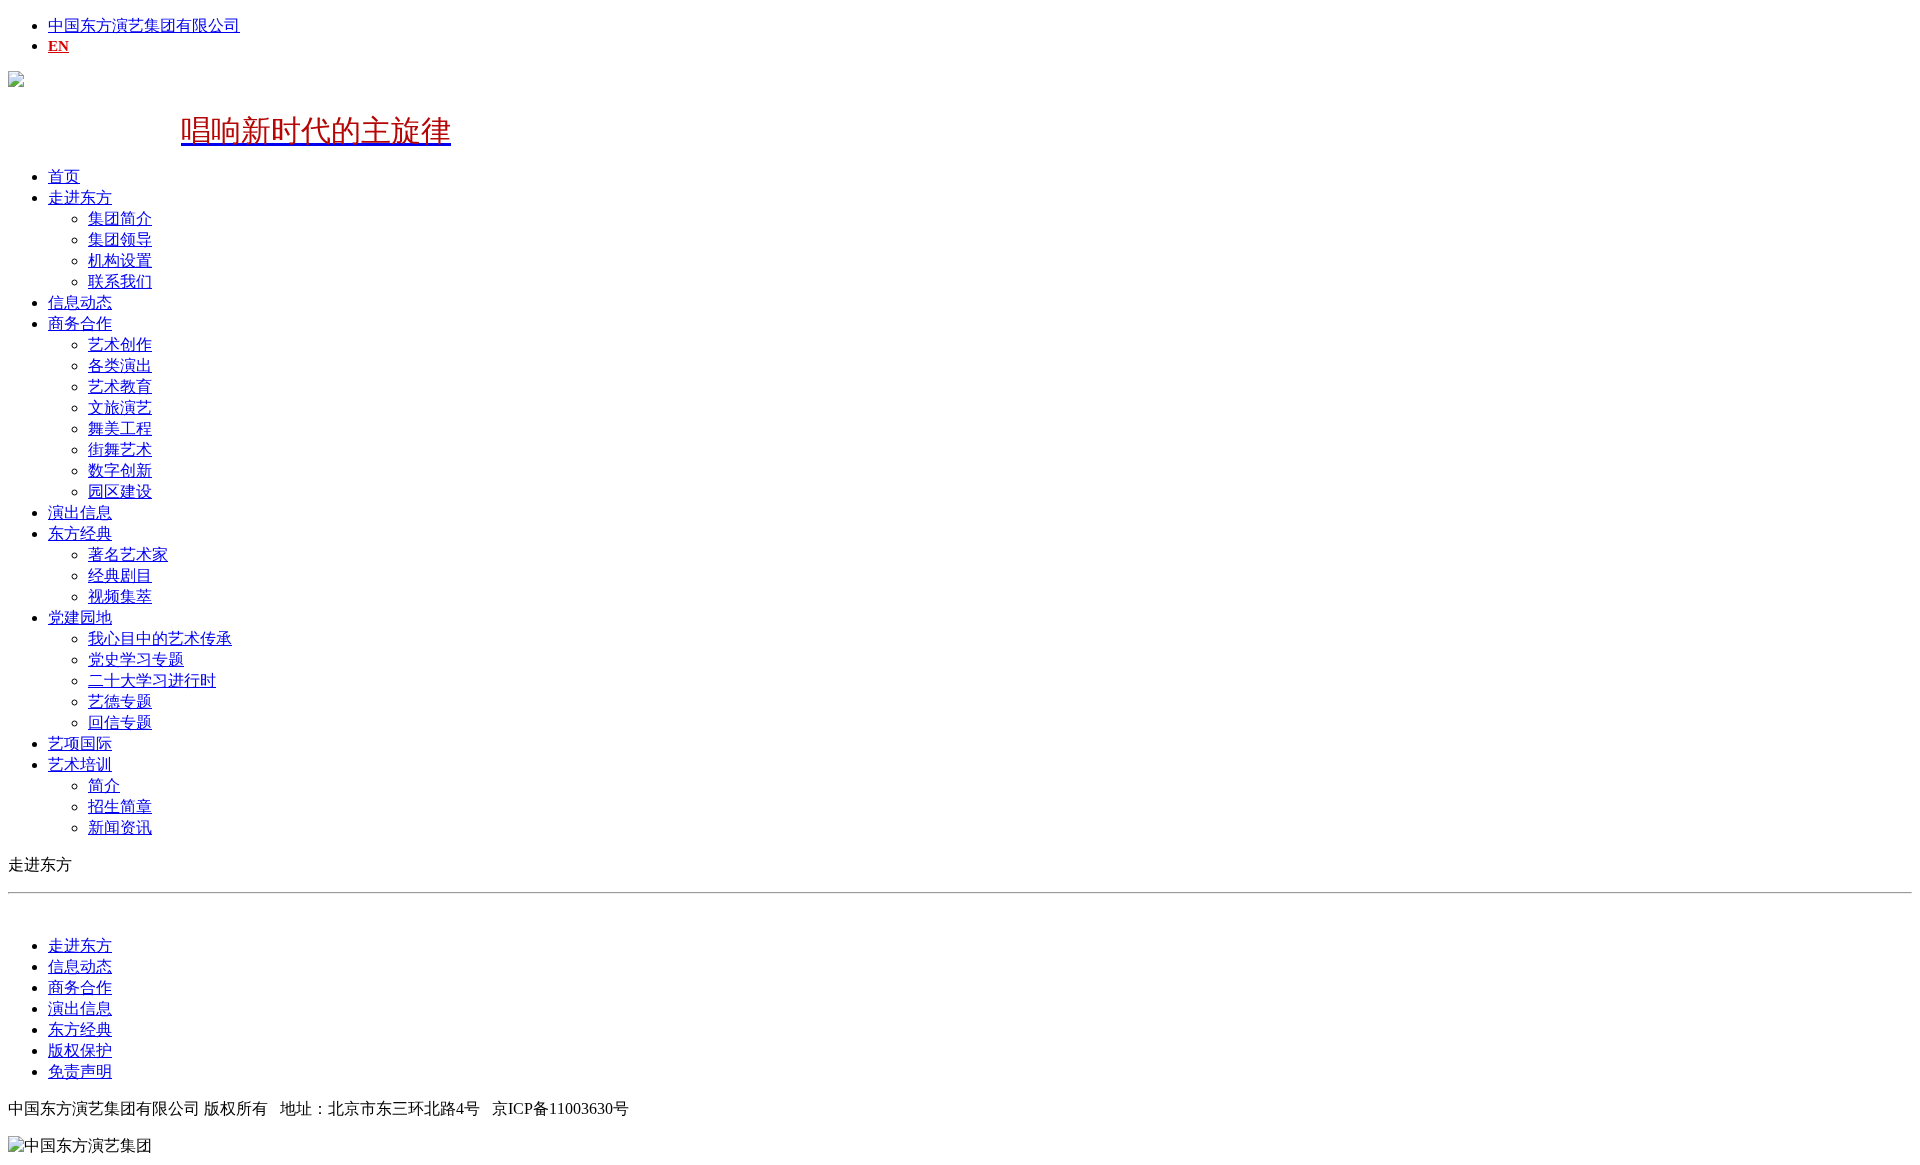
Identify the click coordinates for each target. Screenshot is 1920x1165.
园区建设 (120, 491)
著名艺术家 (128, 554)
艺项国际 (80, 743)
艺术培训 (80, 764)
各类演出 (120, 365)
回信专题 (120, 722)
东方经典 (80, 533)
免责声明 (80, 1071)
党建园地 (80, 617)
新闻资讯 (120, 827)
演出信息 (80, 512)
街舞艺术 (120, 449)
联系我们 (120, 281)
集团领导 (120, 239)
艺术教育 (120, 386)
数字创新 (120, 470)
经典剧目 (120, 575)
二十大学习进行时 (152, 680)
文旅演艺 (120, 407)
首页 (64, 176)
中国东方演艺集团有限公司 (144, 25)
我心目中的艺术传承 (160, 638)
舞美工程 (120, 428)
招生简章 (120, 806)
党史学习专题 (136, 659)
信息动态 (80, 302)
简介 (104, 785)
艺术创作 (120, 344)
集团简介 (120, 218)
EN (58, 46)
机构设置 (120, 260)
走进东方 (80, 197)
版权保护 (80, 1050)
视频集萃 (120, 596)
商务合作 (80, 323)
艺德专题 (120, 701)
